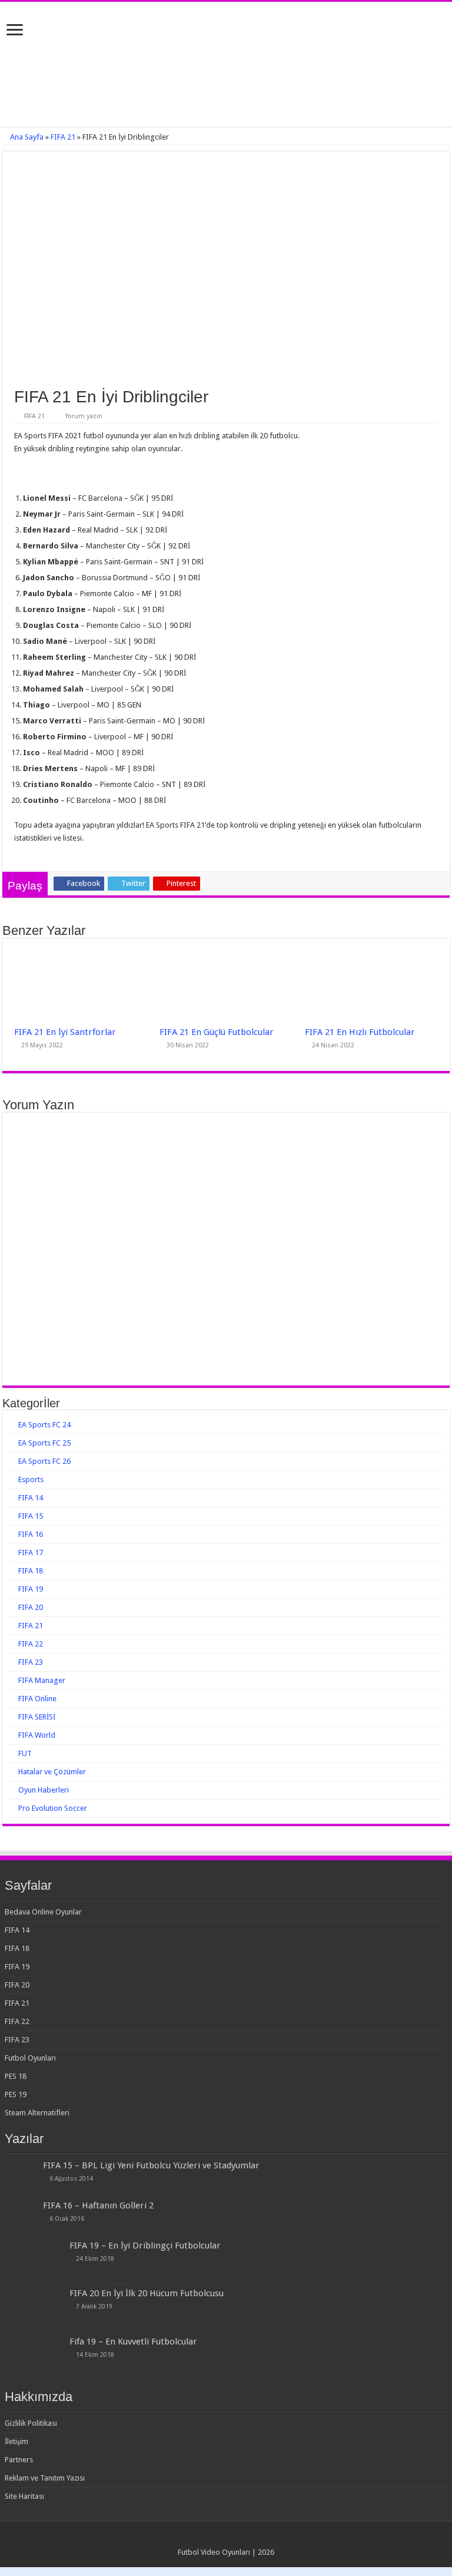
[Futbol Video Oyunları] (226, 29)
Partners (19, 2460)
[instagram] (237, 2538)
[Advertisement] (226, 87)
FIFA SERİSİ (37, 1717)
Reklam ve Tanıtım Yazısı (45, 2478)
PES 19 (16, 2094)
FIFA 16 (31, 1534)
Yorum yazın (84, 416)
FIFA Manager (42, 1680)
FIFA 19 (31, 1589)
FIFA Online (37, 1699)
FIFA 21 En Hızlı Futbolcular (360, 1032)
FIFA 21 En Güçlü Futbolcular (217, 1032)
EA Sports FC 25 (44, 1443)
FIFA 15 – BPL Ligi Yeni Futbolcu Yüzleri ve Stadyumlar (151, 2165)
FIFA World (37, 1735)
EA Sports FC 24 (44, 1425)
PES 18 (16, 2076)
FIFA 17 (31, 1552)
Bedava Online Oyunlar (43, 1912)
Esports (31, 1479)
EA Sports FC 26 (44, 1461)
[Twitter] (226, 2538)
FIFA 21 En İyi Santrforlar (65, 1032)
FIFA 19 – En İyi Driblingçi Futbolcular (145, 2246)
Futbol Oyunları (30, 2058)
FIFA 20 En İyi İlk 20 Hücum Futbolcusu (147, 2293)
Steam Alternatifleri (37, 2113)
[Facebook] (215, 2538)
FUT (25, 1753)
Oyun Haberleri (44, 1790)
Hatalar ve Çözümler (52, 1772)
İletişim (16, 2441)
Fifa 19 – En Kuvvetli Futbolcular (133, 2342)
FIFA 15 (31, 1516)
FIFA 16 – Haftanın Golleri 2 (98, 2205)
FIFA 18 (31, 1571)
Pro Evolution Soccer (53, 1808)
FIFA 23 (31, 1662)
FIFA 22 (31, 1644)
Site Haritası (24, 2496)
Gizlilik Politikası (31, 2423)
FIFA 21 (63, 137)
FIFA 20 (31, 1607)
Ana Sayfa (26, 137)
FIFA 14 (31, 1498)
